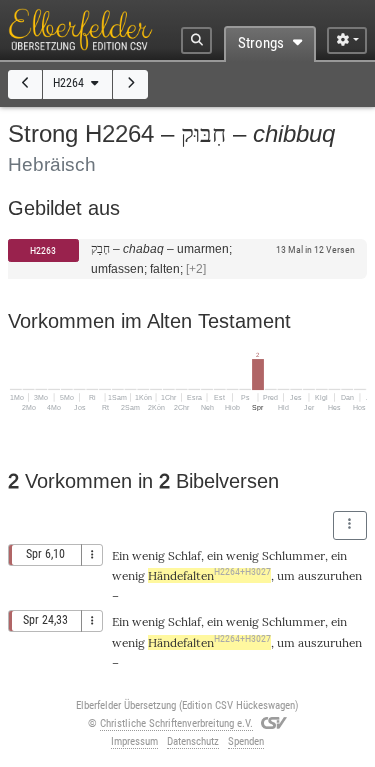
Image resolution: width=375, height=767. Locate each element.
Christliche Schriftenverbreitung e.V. (176, 723)
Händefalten (209, 575)
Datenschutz (193, 741)
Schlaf (184, 555)
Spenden (246, 741)
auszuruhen (330, 575)
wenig (148, 555)
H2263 (43, 250)
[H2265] (130, 84)
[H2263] (25, 84)
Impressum (134, 741)
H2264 (70, 83)
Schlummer (293, 555)
